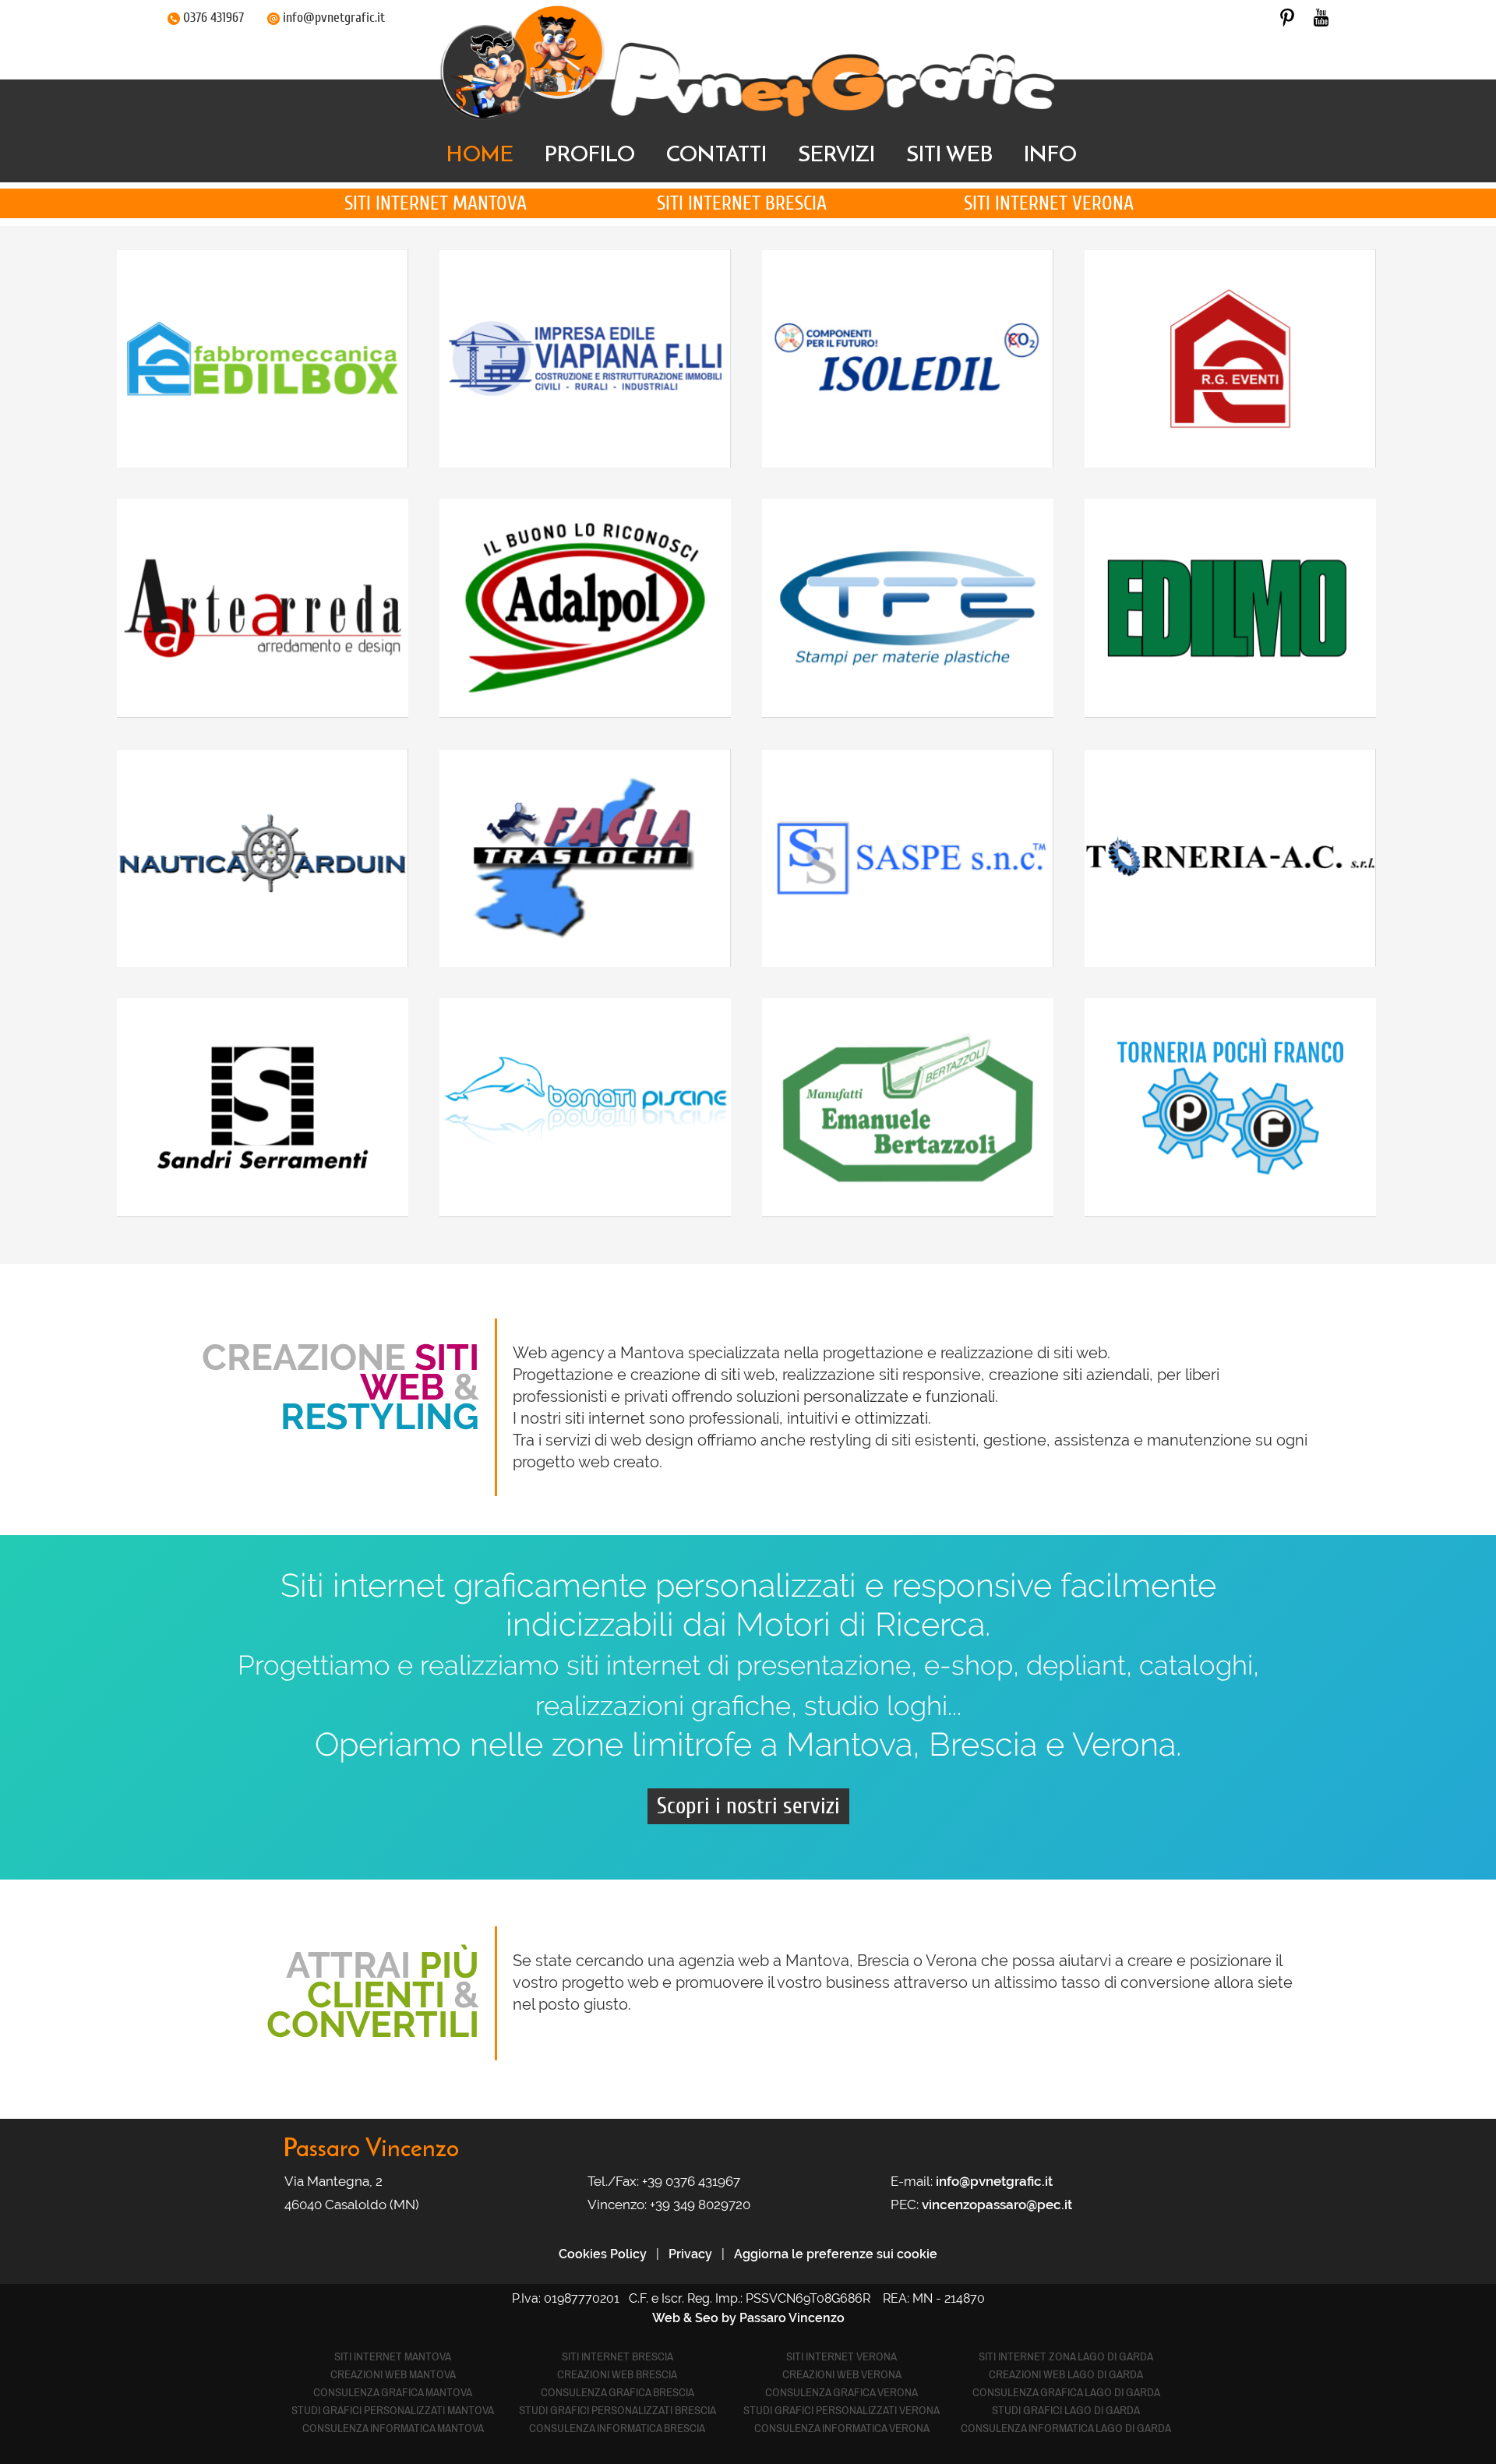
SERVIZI (836, 154)
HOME (480, 154)
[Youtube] (1321, 17)
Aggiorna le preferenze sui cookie (836, 2254)
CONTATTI (716, 154)
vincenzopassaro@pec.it (997, 2205)
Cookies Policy (603, 2254)
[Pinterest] (1287, 17)
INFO (1050, 154)
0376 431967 (213, 18)
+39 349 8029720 (700, 2205)
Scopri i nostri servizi (748, 1806)
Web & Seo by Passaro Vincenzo (748, 2318)
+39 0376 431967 (691, 2181)
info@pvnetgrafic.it (334, 18)
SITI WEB (949, 154)
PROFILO (590, 154)
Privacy (690, 2254)
